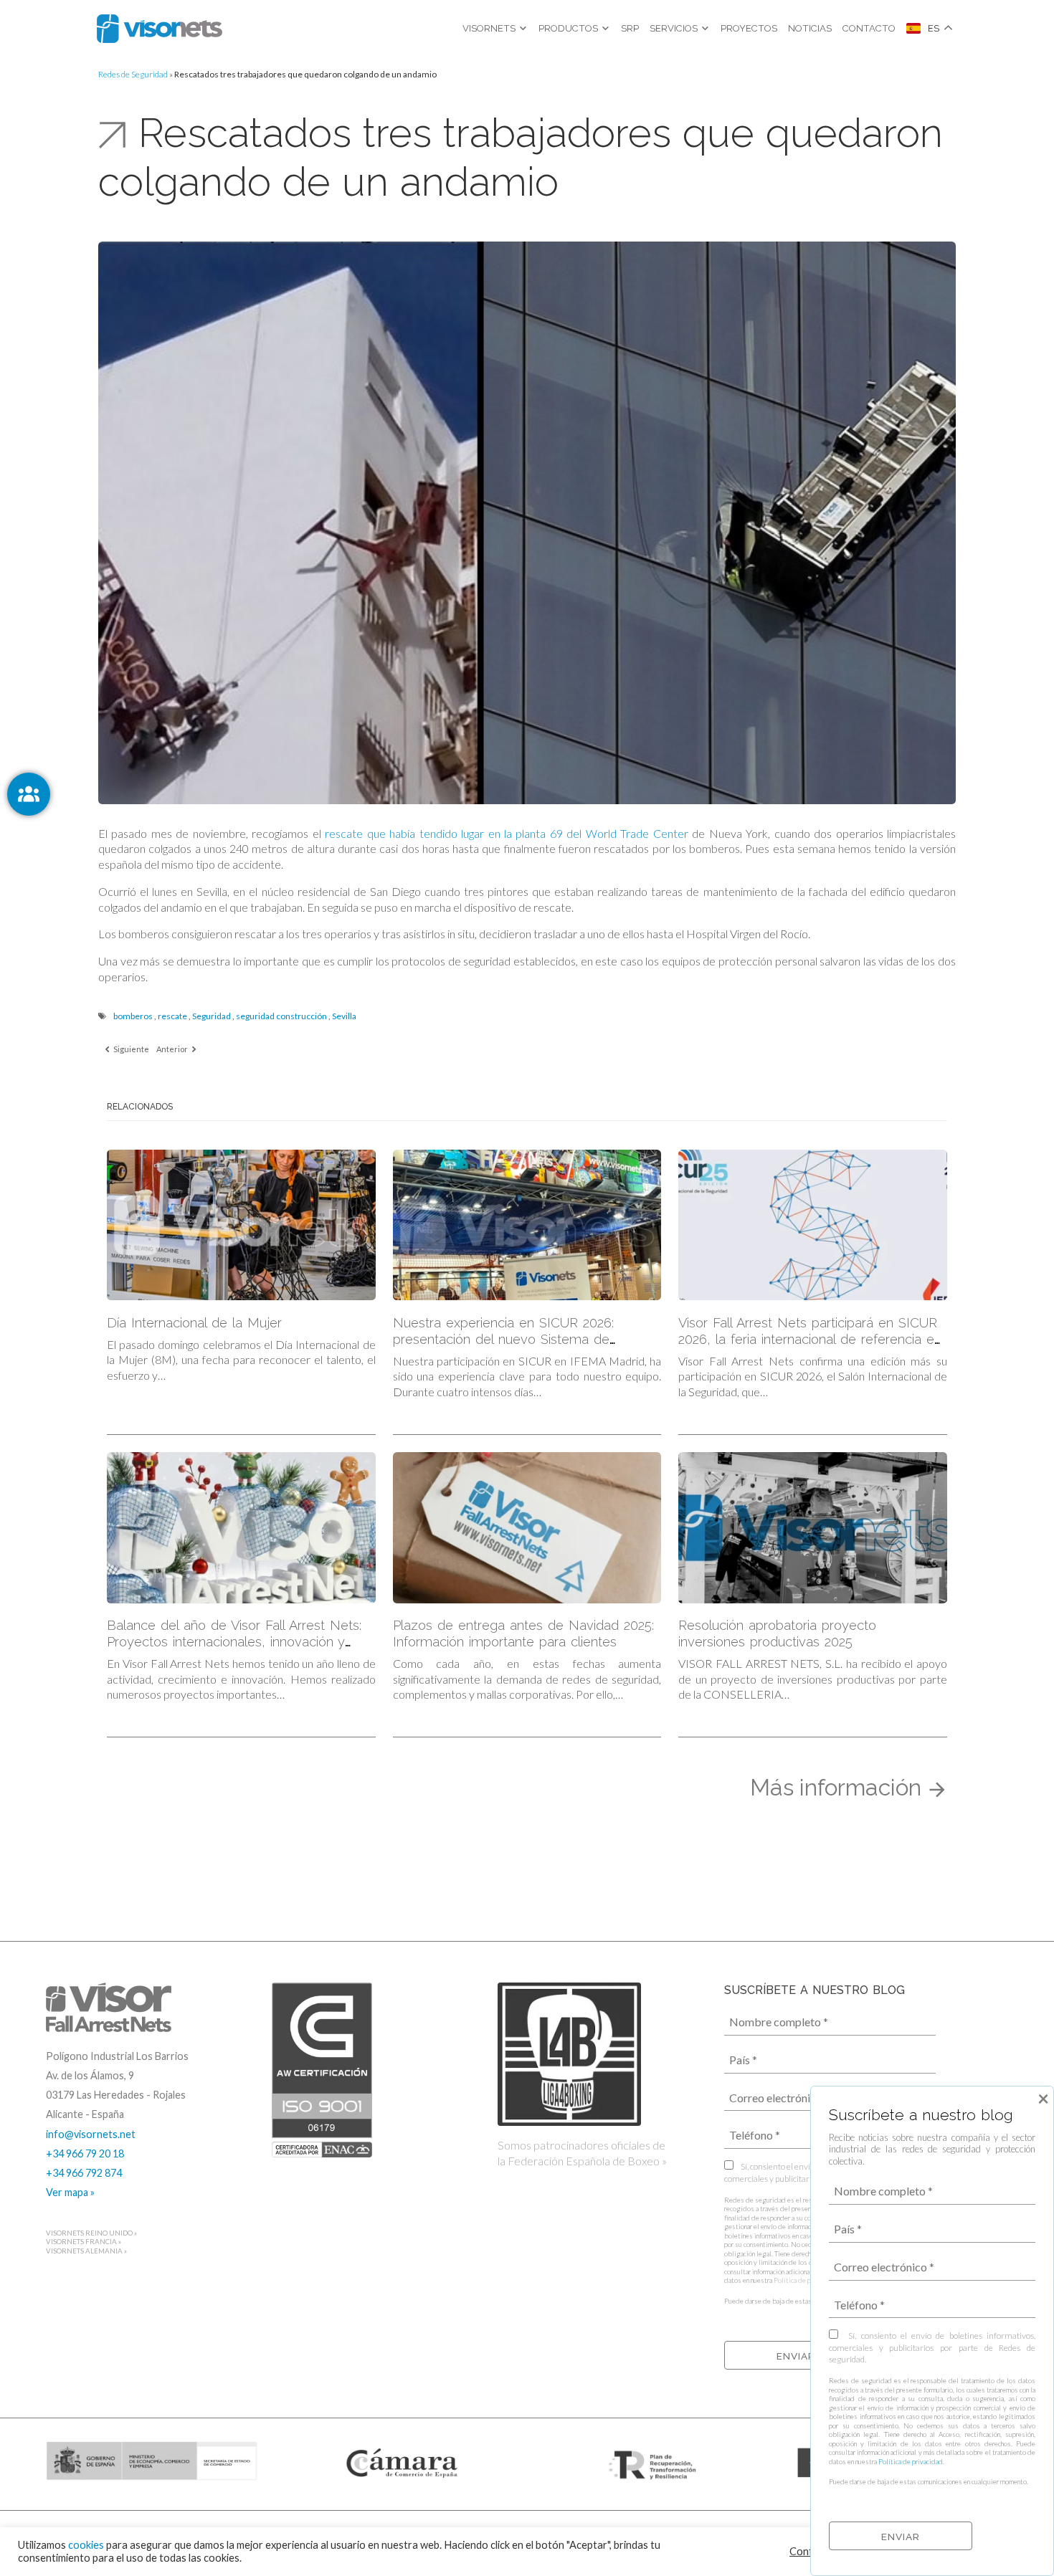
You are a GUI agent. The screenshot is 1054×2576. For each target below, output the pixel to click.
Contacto (869, 28)
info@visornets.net (91, 2134)
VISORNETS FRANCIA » (84, 2242)
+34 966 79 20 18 (85, 2153)
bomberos (133, 1016)
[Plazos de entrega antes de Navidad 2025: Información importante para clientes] (527, 1528)
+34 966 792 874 (84, 2173)
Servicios (674, 28)
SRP (630, 28)
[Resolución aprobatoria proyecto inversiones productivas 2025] (813, 1528)
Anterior (173, 1049)
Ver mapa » (70, 2192)
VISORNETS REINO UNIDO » (91, 2233)
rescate (172, 1016)
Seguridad (212, 1016)
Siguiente (130, 1049)
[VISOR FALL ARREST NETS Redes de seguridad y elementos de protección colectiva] (160, 29)
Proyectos (749, 28)
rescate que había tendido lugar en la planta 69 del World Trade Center (507, 833)
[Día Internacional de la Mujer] (241, 1225)
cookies (86, 2545)
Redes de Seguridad (133, 74)
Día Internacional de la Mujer (194, 1323)
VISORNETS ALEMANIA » (86, 2251)
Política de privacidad (806, 2280)
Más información (839, 1787)
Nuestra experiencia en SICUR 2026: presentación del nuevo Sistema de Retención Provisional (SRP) (503, 1339)
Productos (568, 28)
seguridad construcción (281, 1016)
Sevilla (344, 1016)
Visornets (489, 28)
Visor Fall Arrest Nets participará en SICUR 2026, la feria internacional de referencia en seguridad (810, 1339)
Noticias (810, 28)
